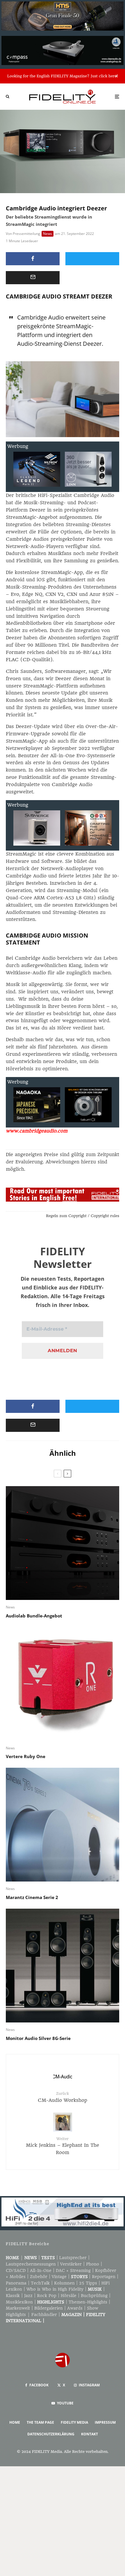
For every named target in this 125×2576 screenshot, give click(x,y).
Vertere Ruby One (26, 1756)
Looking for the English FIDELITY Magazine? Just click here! (63, 76)
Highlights (51, 2302)
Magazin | (74, 2315)
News (48, 234)
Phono (93, 2264)
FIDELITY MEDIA (74, 2422)
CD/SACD (16, 2270)
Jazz (28, 2296)
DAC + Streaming (73, 2270)
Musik (95, 2289)
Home (12, 2258)
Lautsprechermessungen (31, 2264)
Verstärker (71, 2264)
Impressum (105, 2422)
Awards (75, 2308)
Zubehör (39, 2277)
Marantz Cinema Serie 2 (32, 1897)
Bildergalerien (49, 2308)
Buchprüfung (94, 2296)
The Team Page (40, 2422)
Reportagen (104, 2277)
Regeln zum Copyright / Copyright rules (83, 1216)
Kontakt (90, 2434)
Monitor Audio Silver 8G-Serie (38, 2038)
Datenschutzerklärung (51, 2434)
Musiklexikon (19, 2302)
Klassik (13, 2296)
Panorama (16, 2283)
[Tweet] (92, 259)
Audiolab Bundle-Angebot (34, 1616)
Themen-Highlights (88, 2302)
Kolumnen (64, 2283)
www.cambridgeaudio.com (37, 1131)
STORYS (79, 2277)
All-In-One (41, 2270)
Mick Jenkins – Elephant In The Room (63, 2146)
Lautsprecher (73, 2258)
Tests (48, 2258)
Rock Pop (47, 2296)
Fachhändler (44, 2315)
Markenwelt (18, 2308)
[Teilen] (33, 259)
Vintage (59, 2277)
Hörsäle (69, 2296)
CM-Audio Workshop (63, 2097)
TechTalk (40, 2283)
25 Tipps (88, 2283)
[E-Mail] (33, 278)
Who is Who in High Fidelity (55, 2289)
